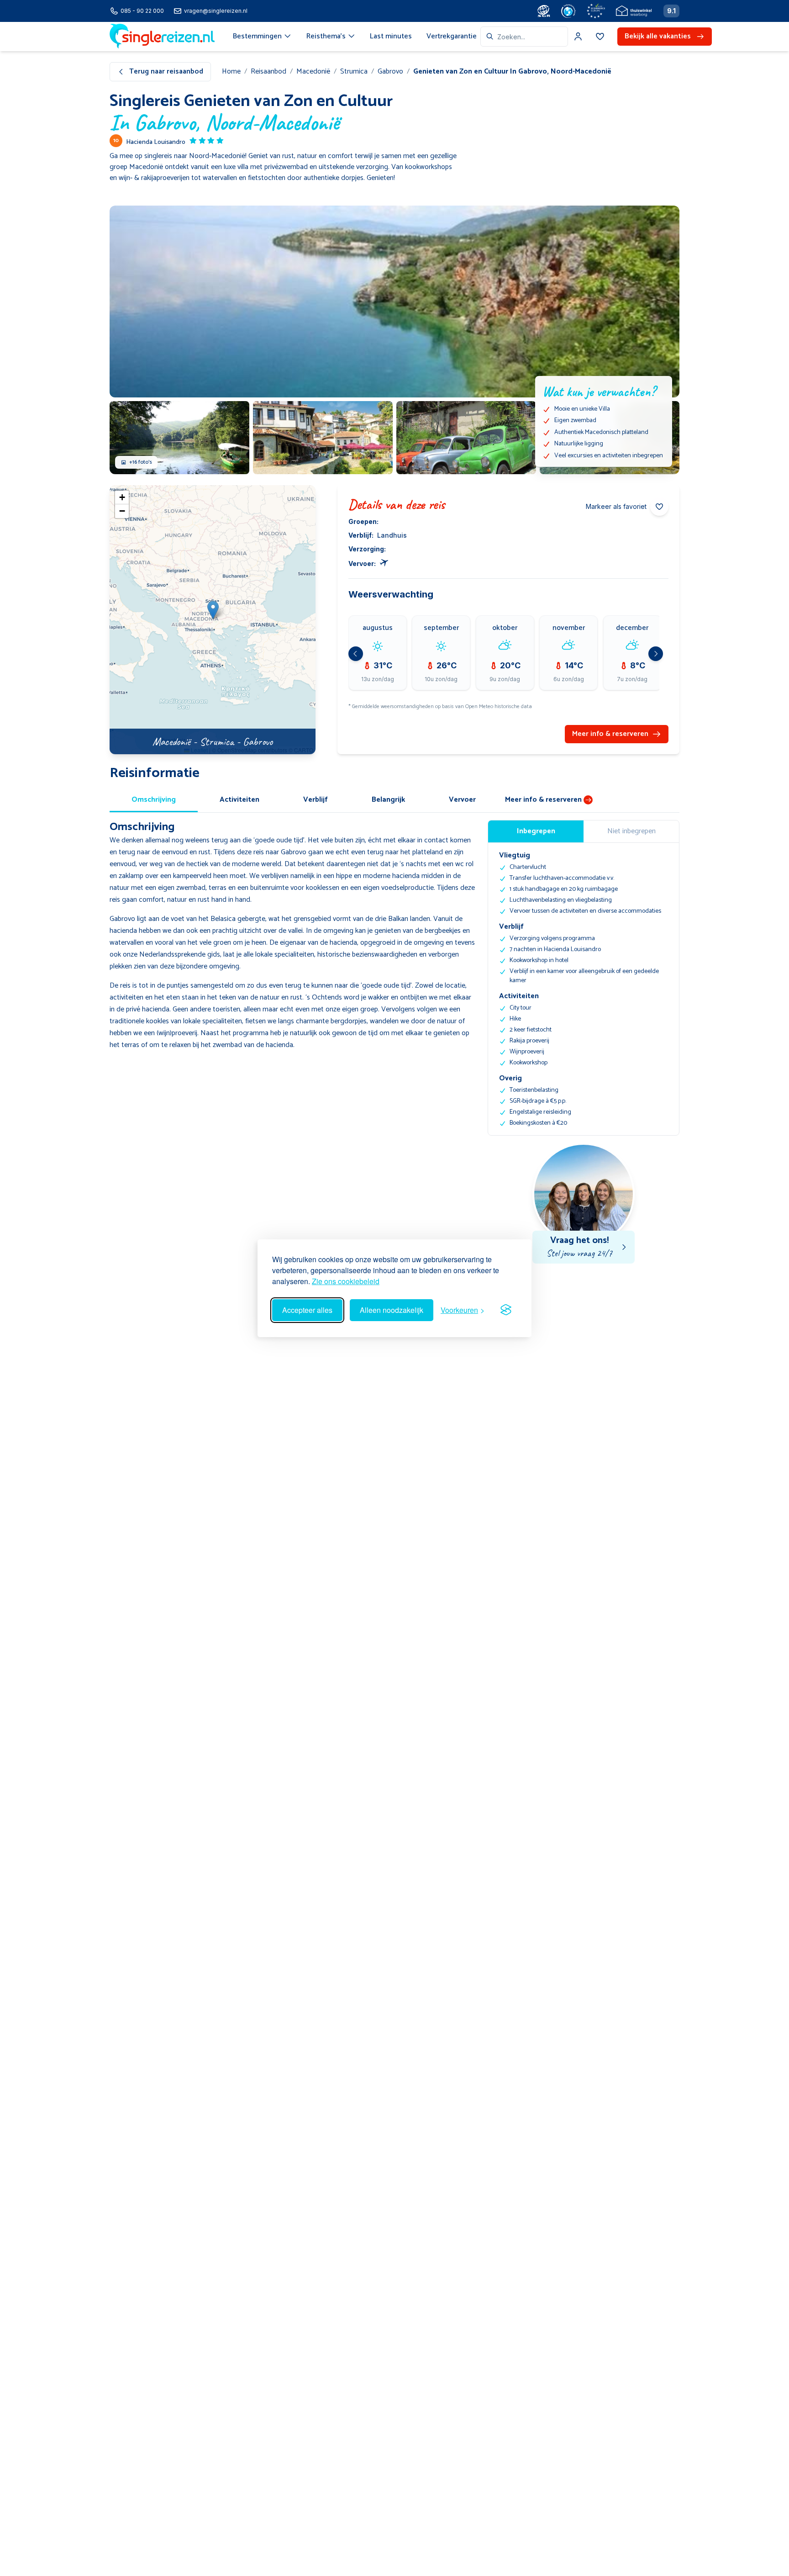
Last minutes (391, 36)
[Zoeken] (490, 37)
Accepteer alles (307, 1310)
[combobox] (524, 37)
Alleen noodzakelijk (392, 1310)
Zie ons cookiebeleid (346, 1281)
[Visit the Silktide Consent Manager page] (506, 1310)
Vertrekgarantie (452, 36)
